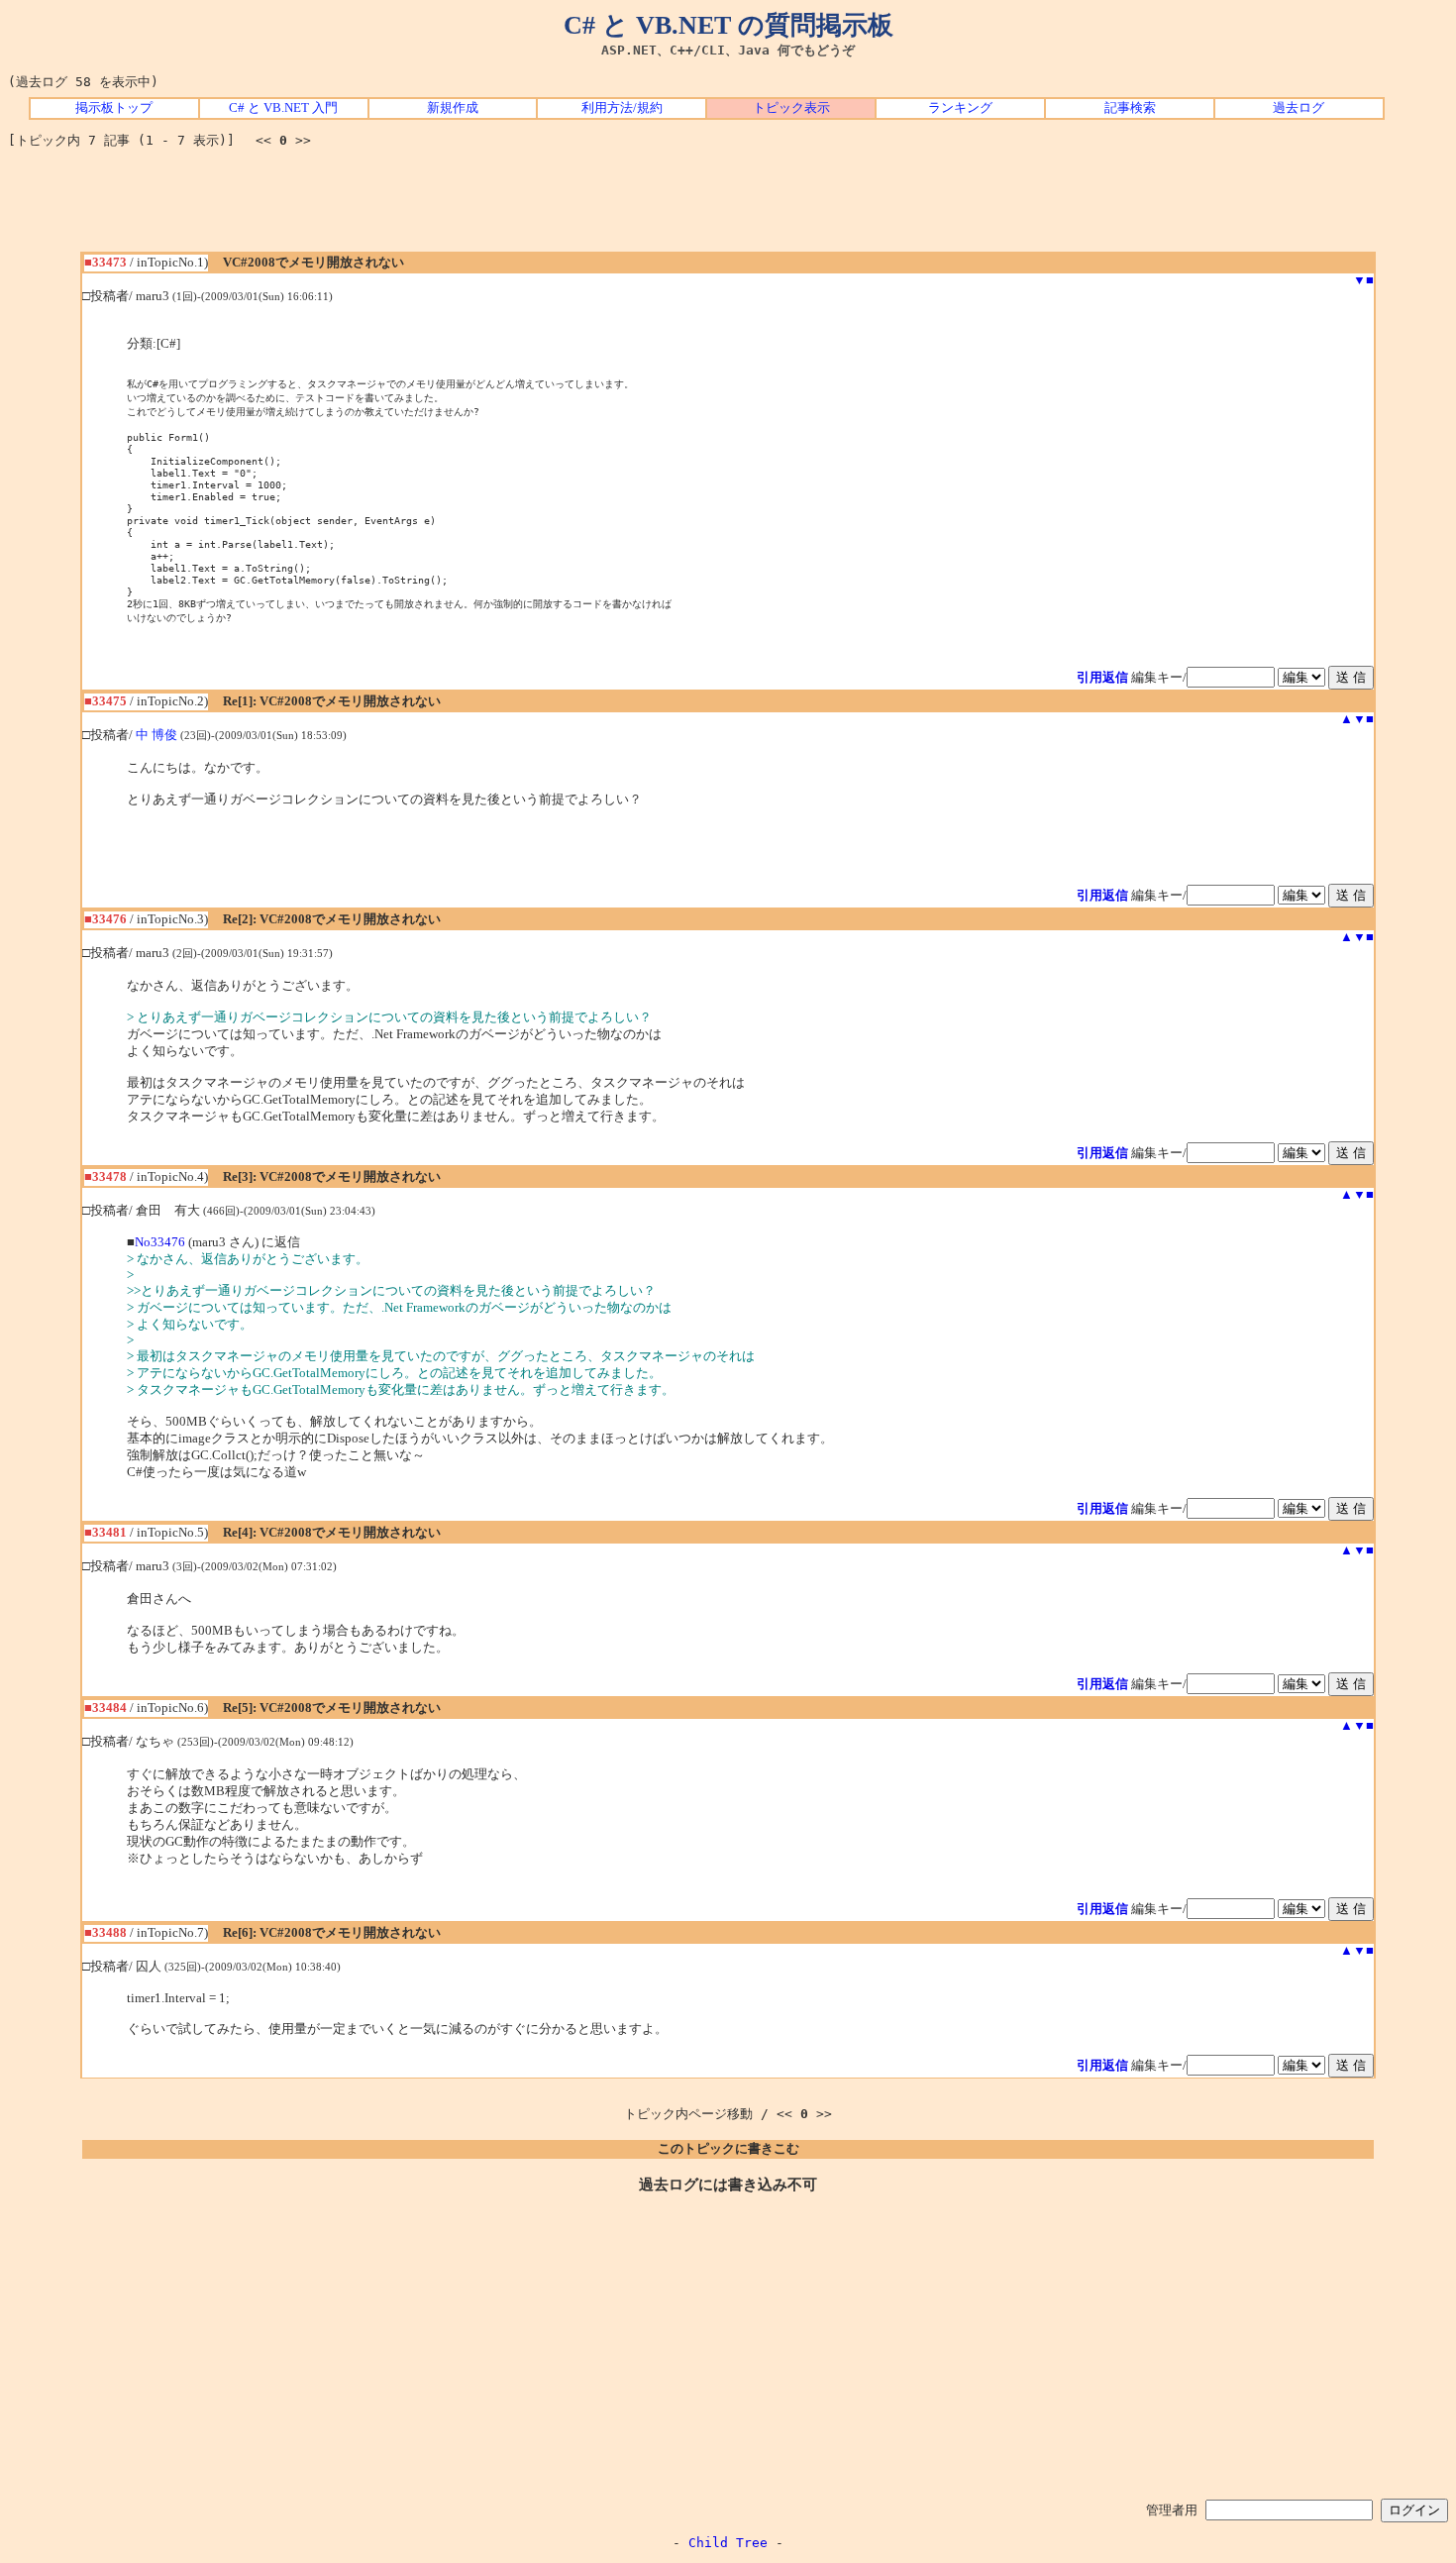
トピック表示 (791, 108)
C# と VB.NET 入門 (283, 108)
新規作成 (453, 108)
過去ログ (1299, 108)
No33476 (160, 1242)
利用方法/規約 (622, 108)
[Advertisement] (728, 207)
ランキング (960, 108)
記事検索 (1130, 108)
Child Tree (728, 2543)
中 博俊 (156, 735)
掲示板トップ (114, 108)
